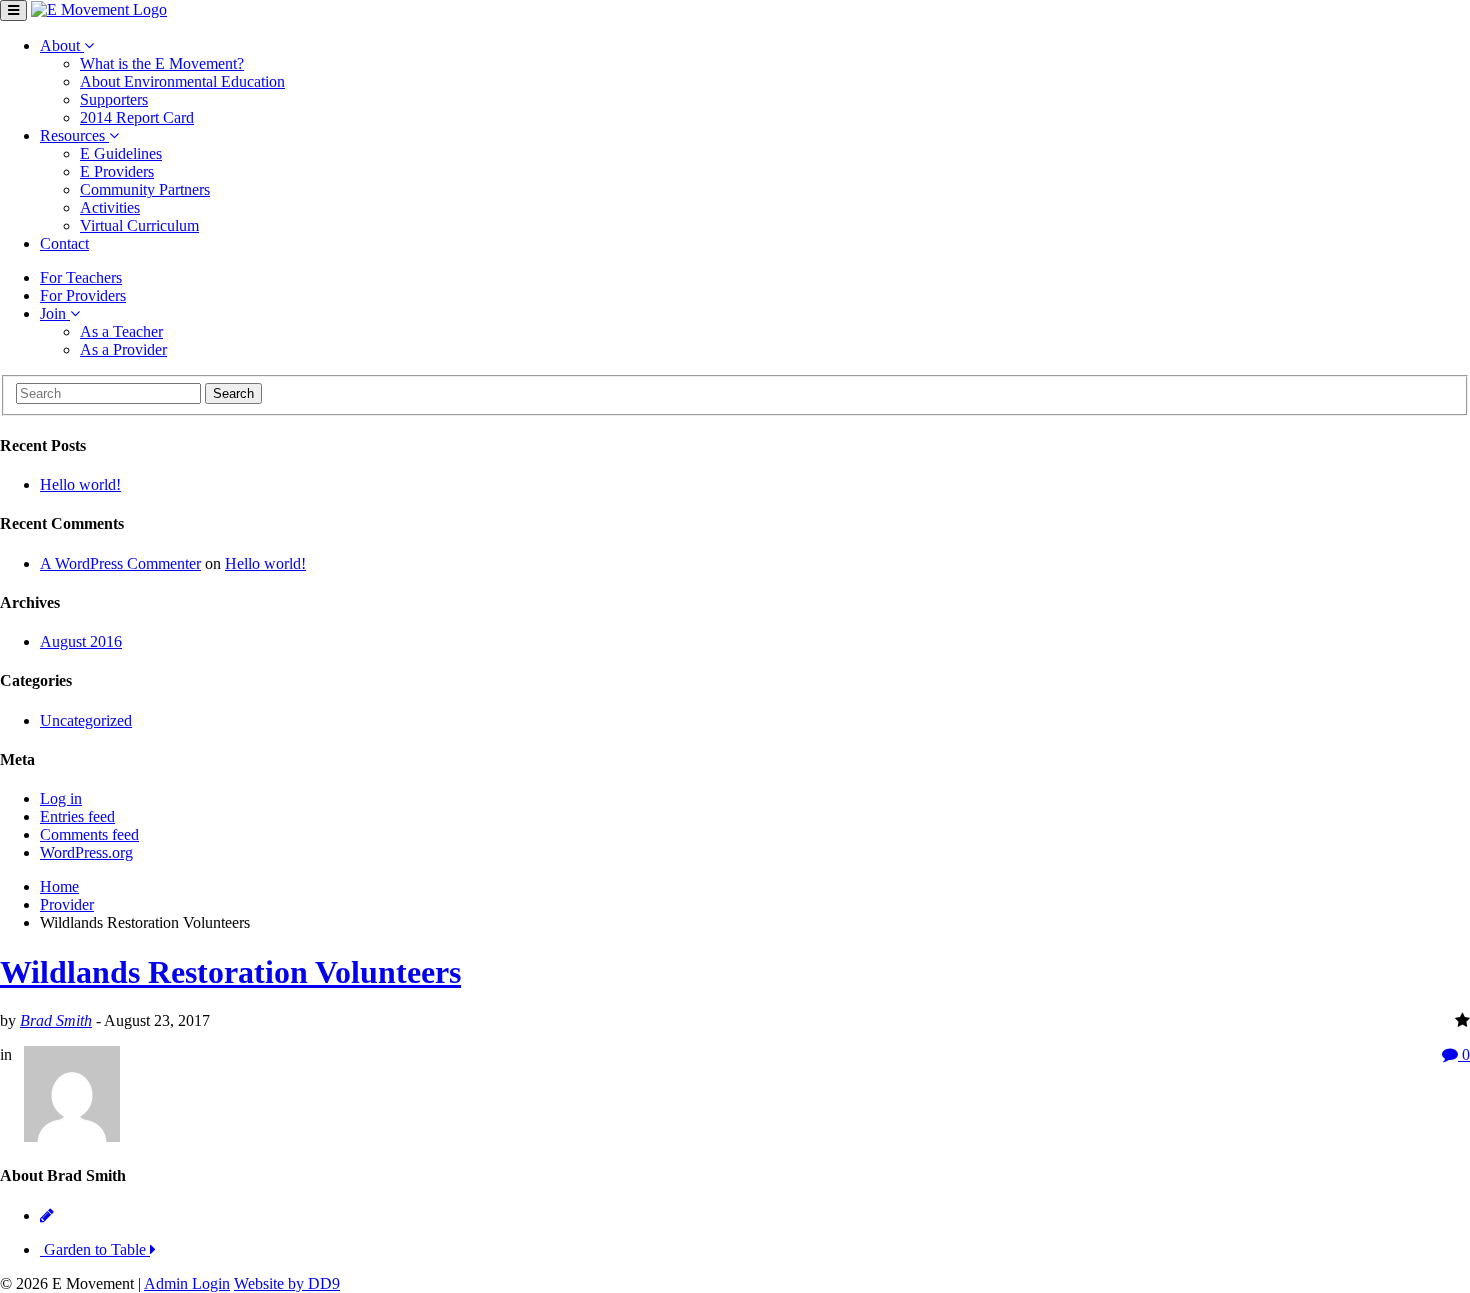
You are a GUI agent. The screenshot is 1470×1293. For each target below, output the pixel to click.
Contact (64, 243)
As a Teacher (121, 331)
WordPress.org (86, 852)
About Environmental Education (182, 81)
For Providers (83, 295)
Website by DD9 (287, 1283)
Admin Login (187, 1283)
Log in (61, 798)
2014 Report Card (137, 117)
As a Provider (123, 349)
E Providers (117, 171)
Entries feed (77, 816)
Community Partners (145, 189)
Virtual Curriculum (139, 225)
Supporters (114, 99)
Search (233, 393)
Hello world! (80, 484)
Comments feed (89, 834)
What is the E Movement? (162, 63)
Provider (67, 904)
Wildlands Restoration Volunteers (230, 972)
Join (55, 313)
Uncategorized (86, 720)
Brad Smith (56, 1020)
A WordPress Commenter (120, 563)
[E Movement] (99, 9)
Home (59, 886)
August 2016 (81, 641)
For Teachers (81, 277)
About (62, 45)
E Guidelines (121, 153)
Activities (110, 207)
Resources (74, 135)
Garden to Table (95, 1249)
